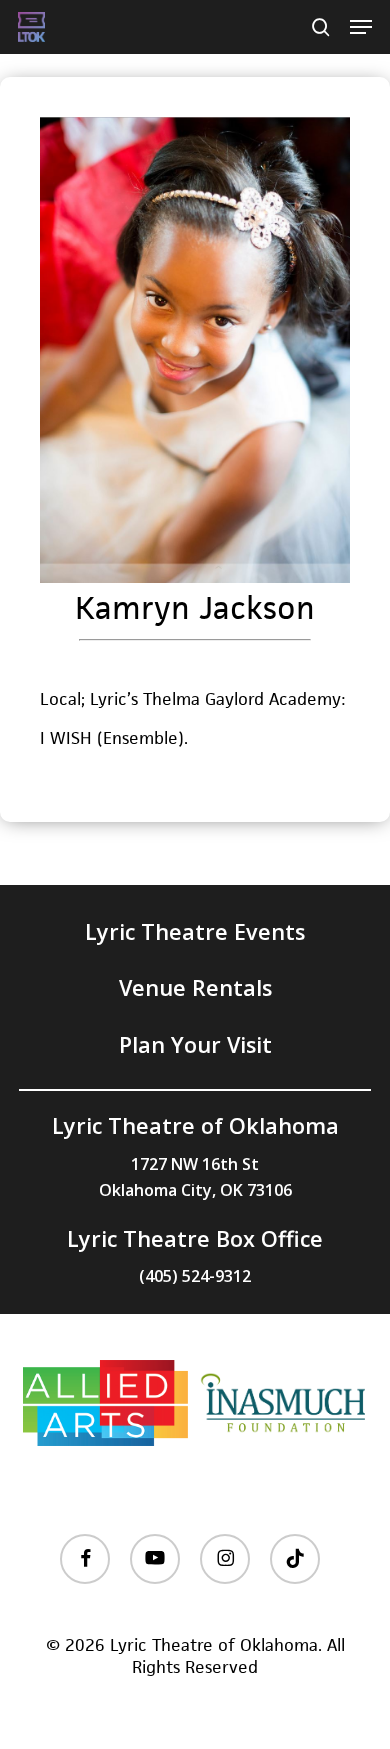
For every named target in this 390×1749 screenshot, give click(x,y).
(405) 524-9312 (195, 1276)
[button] (361, 27)
